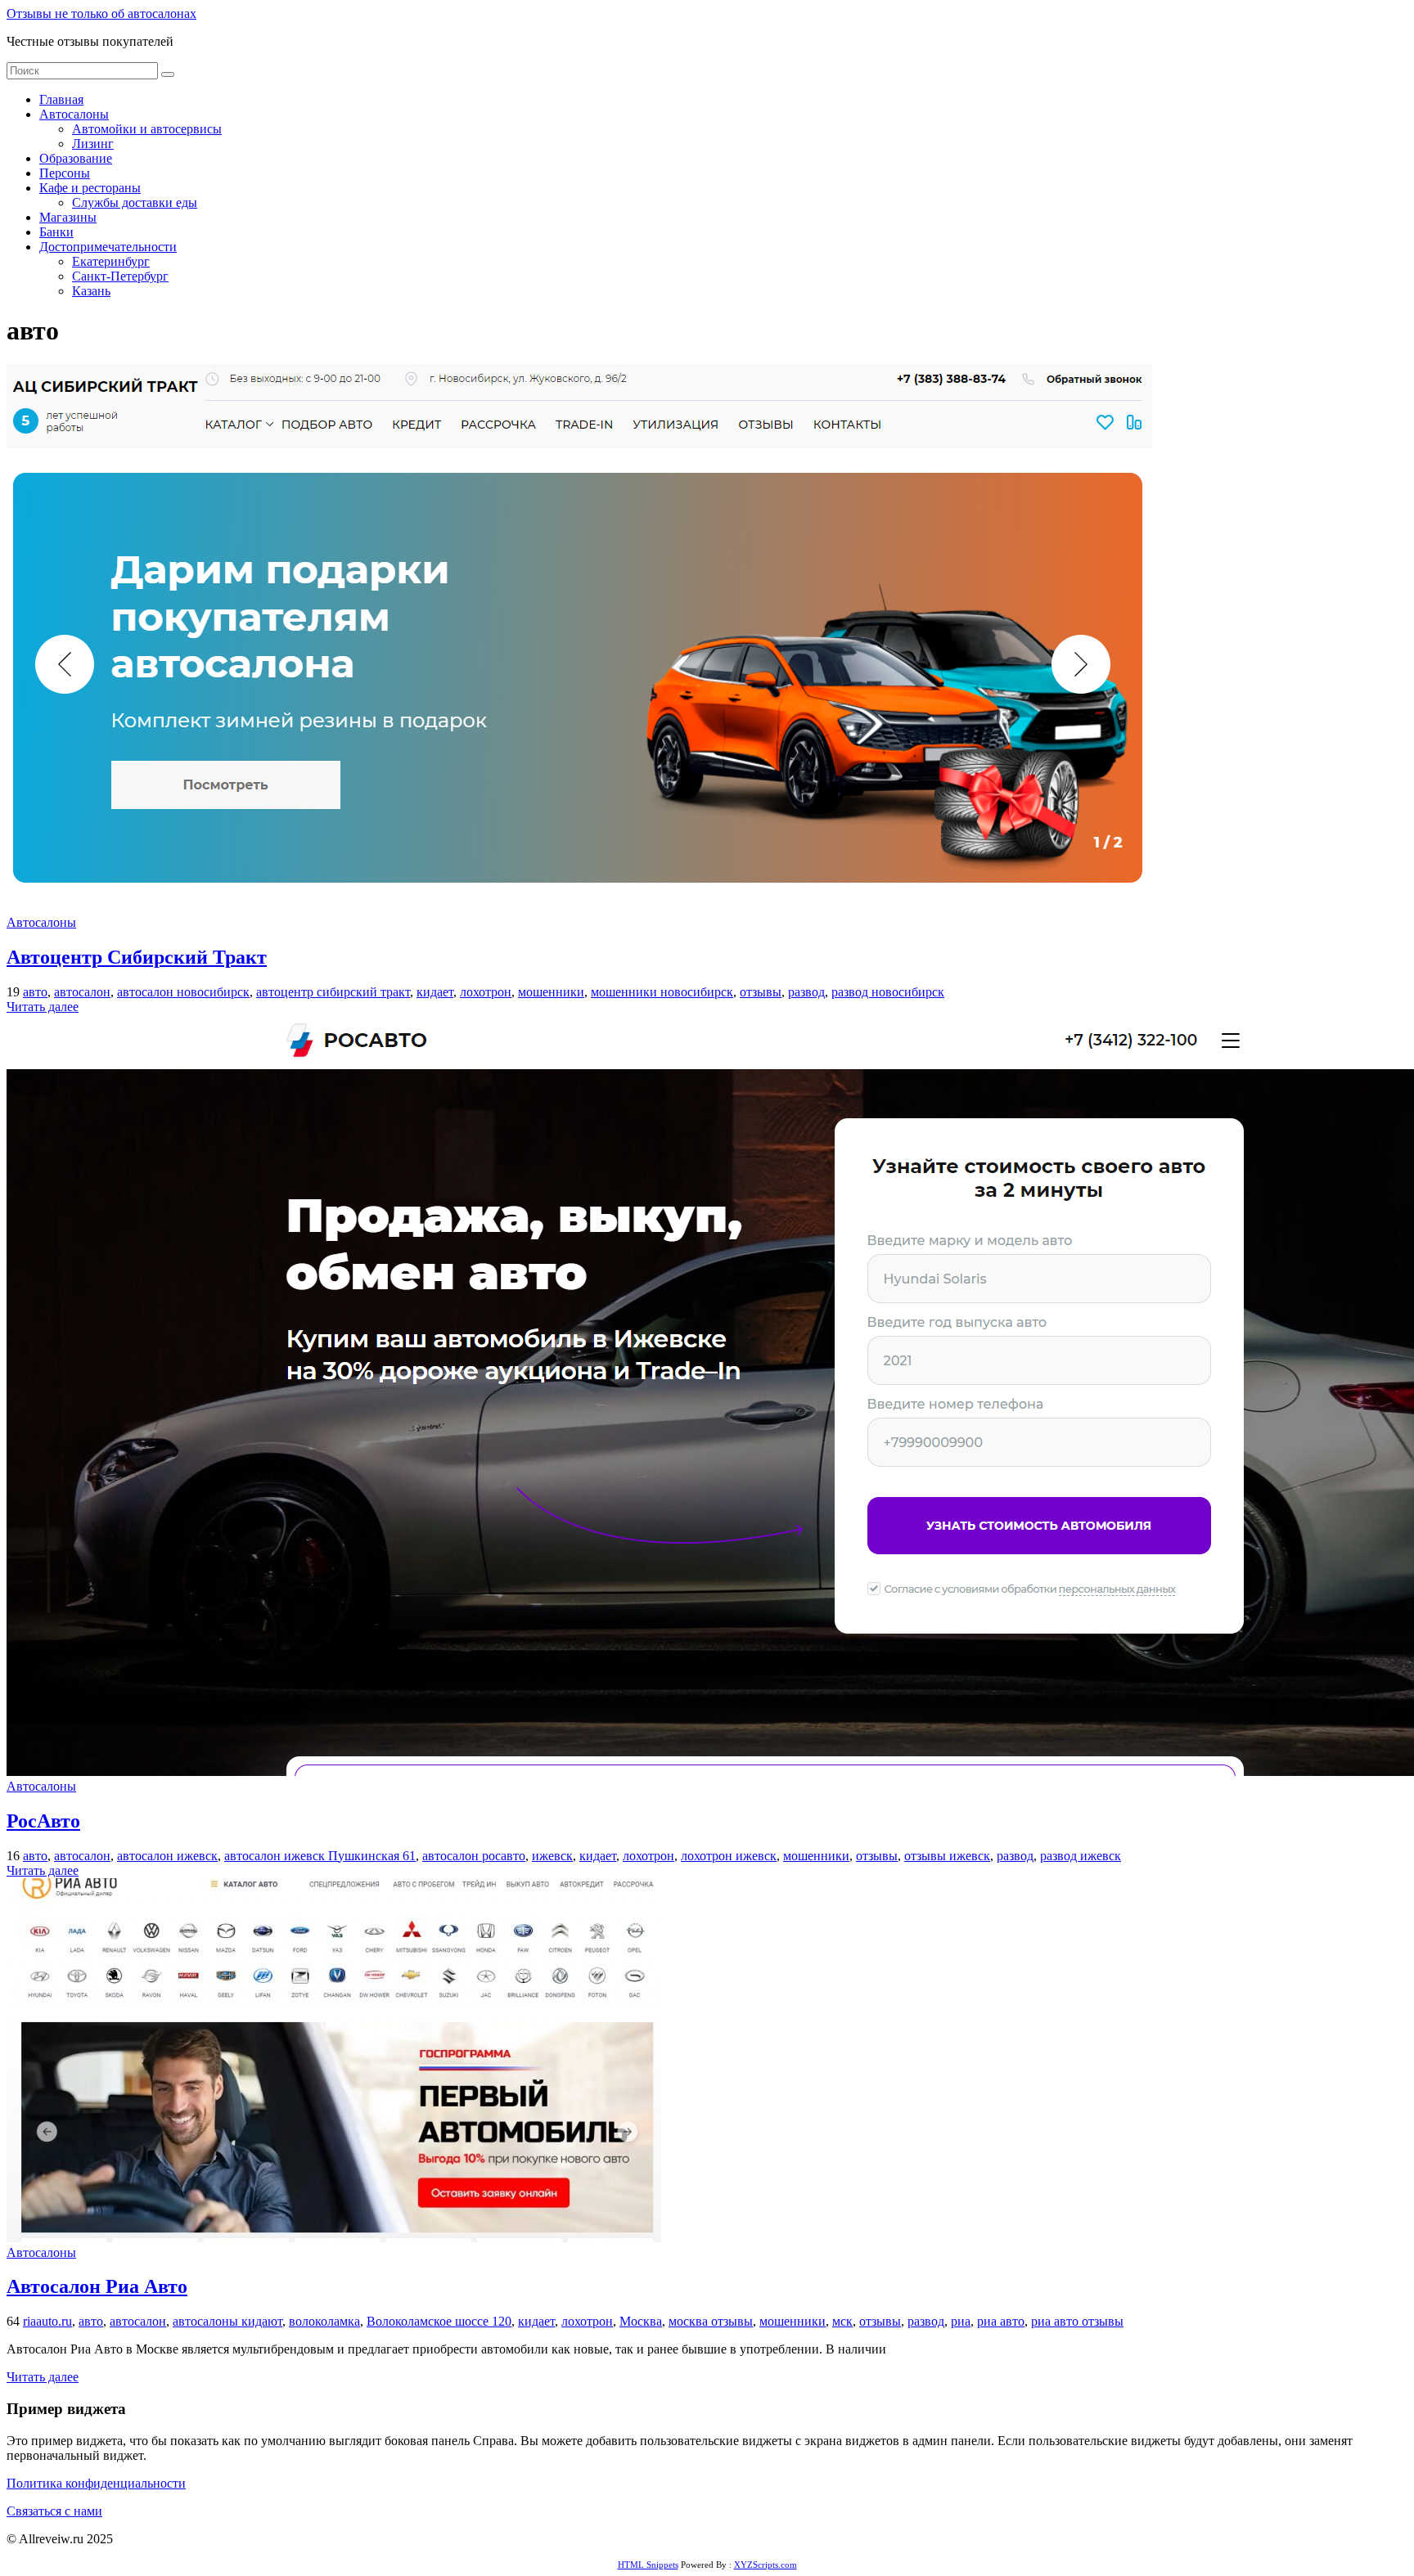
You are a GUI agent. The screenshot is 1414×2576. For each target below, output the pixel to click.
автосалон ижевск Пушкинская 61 (320, 1856)
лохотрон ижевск (729, 1856)
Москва (641, 2321)
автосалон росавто (474, 1856)
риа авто (1001, 2321)
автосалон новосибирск (183, 992)
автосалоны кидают (227, 2321)
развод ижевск (1081, 1856)
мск (842, 2321)
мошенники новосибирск (662, 992)
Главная (61, 99)
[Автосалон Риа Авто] (334, 2238)
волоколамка (324, 2321)
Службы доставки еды (135, 202)
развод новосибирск (888, 992)
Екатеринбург (111, 261)
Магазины (68, 217)
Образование (76, 158)
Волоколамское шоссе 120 (439, 2321)
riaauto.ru (47, 2321)
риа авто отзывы (1077, 2321)
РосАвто (43, 1821)
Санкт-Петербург (120, 276)
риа (961, 2321)
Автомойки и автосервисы (147, 129)
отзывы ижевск (947, 1856)
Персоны (65, 173)
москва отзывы (711, 2321)
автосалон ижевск (167, 1856)
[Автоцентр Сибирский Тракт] (579, 908)
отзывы (761, 992)
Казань (91, 291)
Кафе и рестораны (90, 188)
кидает (435, 992)
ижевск (552, 1856)
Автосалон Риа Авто (97, 2286)
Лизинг (93, 144)
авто (35, 992)
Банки (56, 232)
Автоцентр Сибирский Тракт (137, 957)
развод (806, 992)
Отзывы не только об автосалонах (101, 13)
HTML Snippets (648, 2565)
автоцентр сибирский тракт (333, 992)
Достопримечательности (108, 247)
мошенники (551, 992)
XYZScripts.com (766, 2565)
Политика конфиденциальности (96, 2483)
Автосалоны (74, 114)
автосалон (82, 992)
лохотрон (486, 992)
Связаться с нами (54, 2511)
